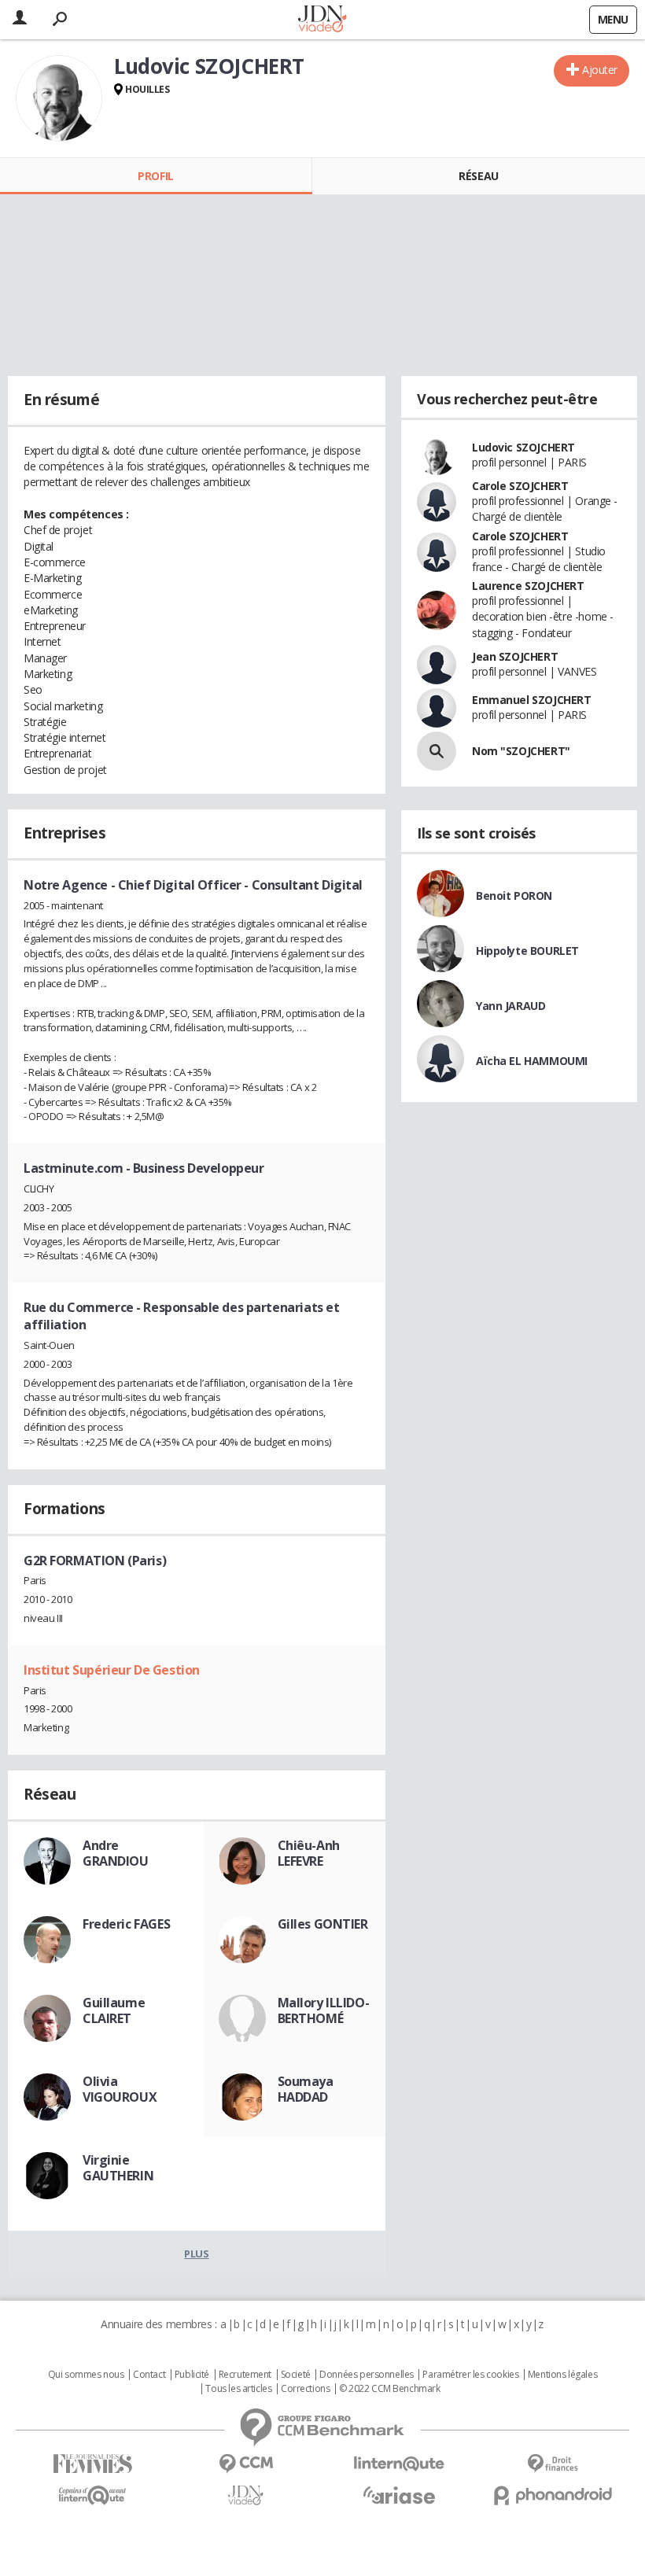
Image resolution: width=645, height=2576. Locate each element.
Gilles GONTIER (323, 1924)
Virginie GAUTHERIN (118, 2168)
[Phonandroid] (553, 2495)
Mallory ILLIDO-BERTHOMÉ (324, 2010)
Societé (296, 2375)
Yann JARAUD (510, 1006)
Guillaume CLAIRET (114, 2010)
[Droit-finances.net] (553, 2464)
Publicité (192, 2375)
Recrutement (245, 2375)
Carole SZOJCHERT (520, 486)
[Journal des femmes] (92, 2464)
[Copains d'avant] (92, 2495)
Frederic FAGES (126, 1924)
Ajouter (600, 70)
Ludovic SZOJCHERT (523, 447)
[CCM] (246, 2464)
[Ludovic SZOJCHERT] (59, 98)
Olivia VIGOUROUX (120, 2089)
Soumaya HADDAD (306, 2089)
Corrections (305, 2389)
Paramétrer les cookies (470, 2375)
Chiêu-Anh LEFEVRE (309, 1853)
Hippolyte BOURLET (527, 951)
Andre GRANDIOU (116, 1853)
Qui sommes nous (86, 2375)
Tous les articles (238, 2389)
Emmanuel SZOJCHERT (531, 700)
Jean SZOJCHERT (515, 656)
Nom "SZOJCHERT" (521, 751)
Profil (155, 176)
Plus (196, 2254)
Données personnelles (367, 2375)
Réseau (478, 176)
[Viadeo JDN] (246, 2495)
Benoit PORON (514, 896)
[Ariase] (399, 2495)
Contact (149, 2375)
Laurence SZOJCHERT (528, 586)
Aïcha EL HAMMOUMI (532, 1061)
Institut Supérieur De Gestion (112, 1670)
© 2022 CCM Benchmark (390, 2389)
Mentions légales (562, 2375)
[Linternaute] (399, 2464)
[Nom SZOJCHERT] (437, 751)
